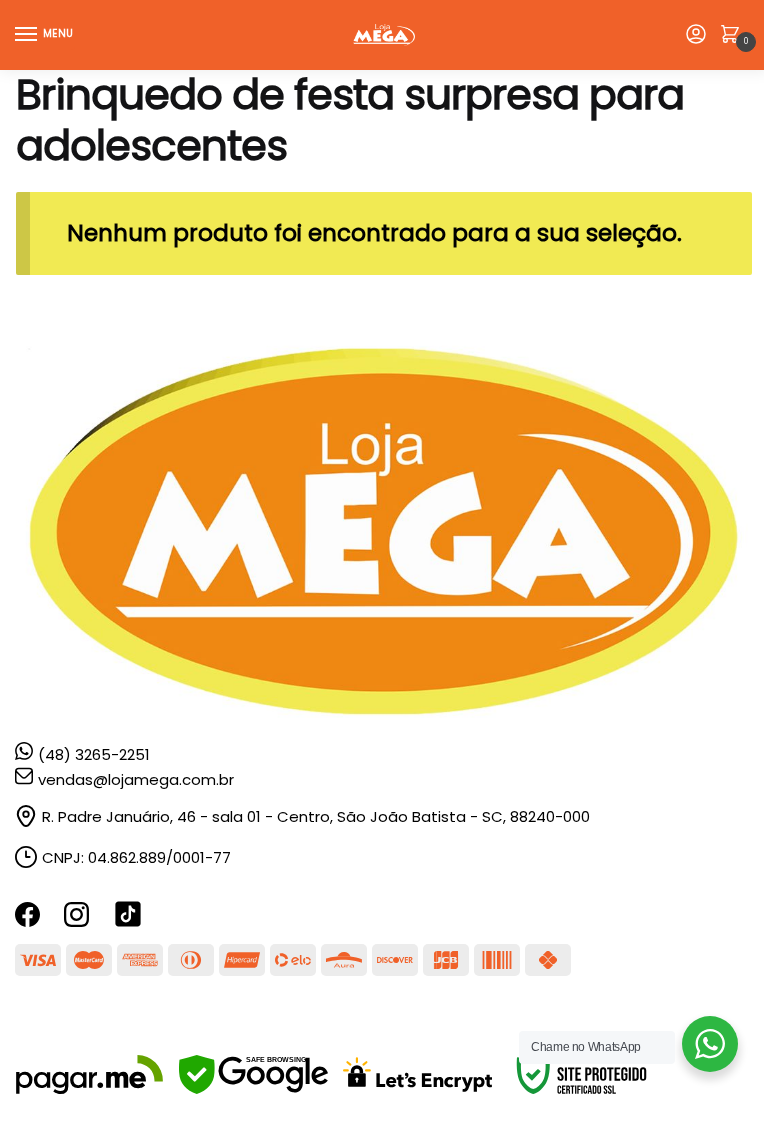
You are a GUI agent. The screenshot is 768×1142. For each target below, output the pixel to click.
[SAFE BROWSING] (253, 1088)
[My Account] (696, 35)
